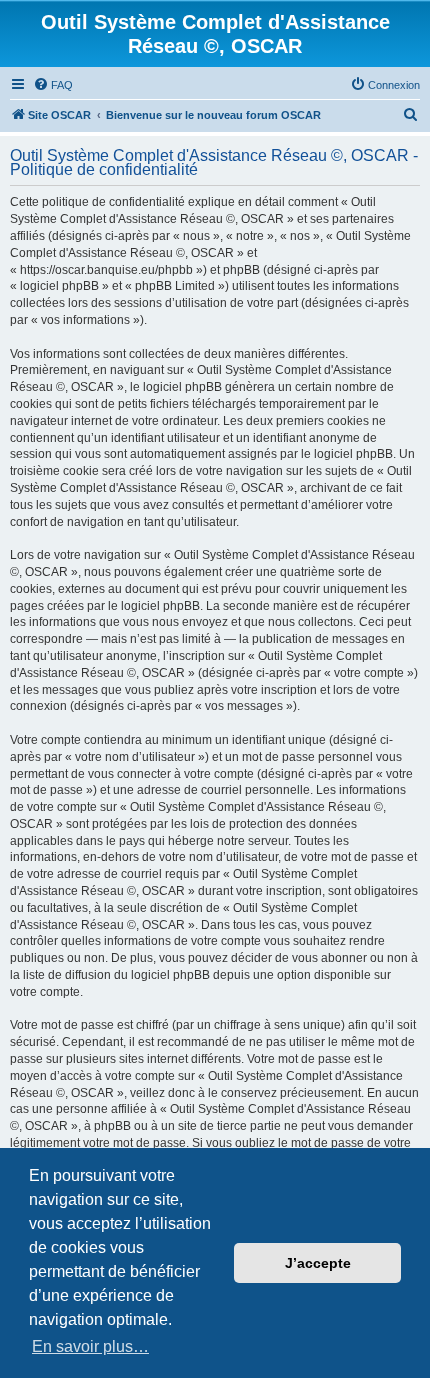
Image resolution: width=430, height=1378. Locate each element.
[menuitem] (53, 85)
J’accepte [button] (318, 1263)
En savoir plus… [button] (90, 1346)
